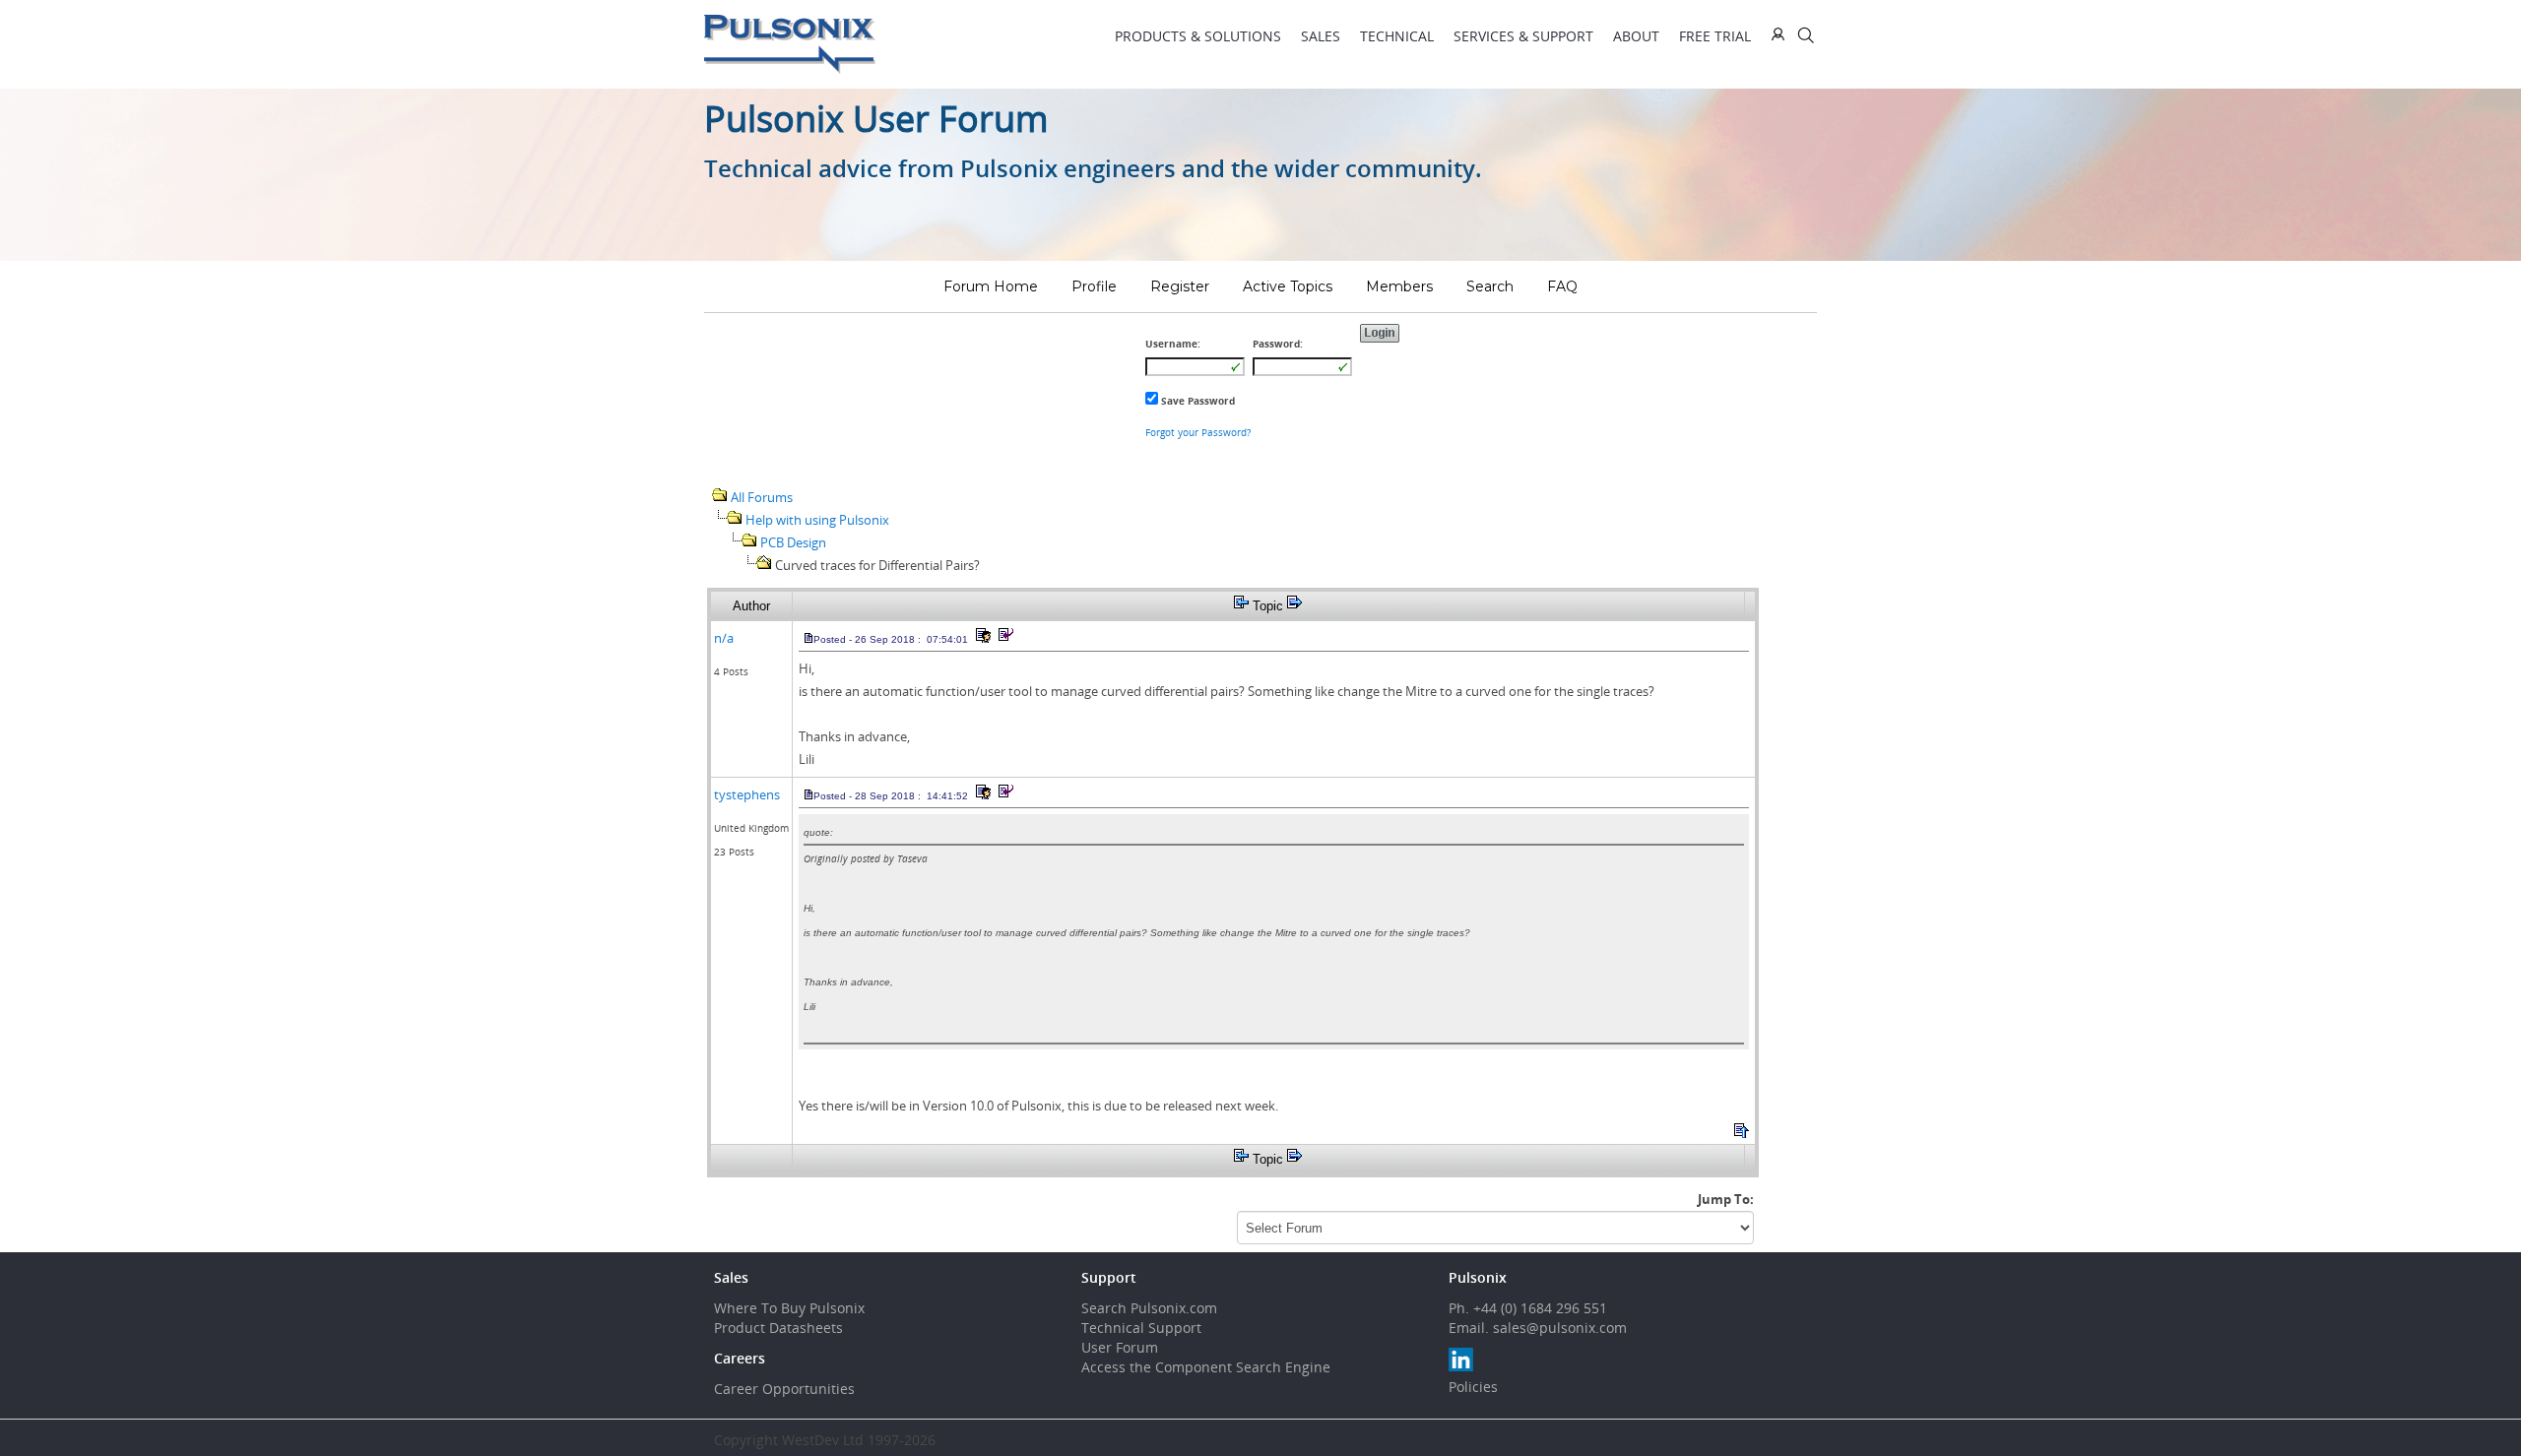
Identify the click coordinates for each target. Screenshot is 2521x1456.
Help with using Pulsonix (817, 520)
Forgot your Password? (1198, 432)
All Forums (762, 497)
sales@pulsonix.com (1560, 1328)
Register (1180, 286)
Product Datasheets (778, 1328)
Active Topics (1288, 286)
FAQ (1562, 286)
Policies (1473, 1387)
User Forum (1120, 1347)
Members (1399, 286)
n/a (724, 638)
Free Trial (1715, 36)
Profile (1094, 286)
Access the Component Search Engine (1206, 1367)
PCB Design (793, 542)
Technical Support (1141, 1328)
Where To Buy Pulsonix (789, 1308)
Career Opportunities (784, 1389)
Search (1490, 286)
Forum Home (991, 286)
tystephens (747, 794)
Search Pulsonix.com (1149, 1308)
